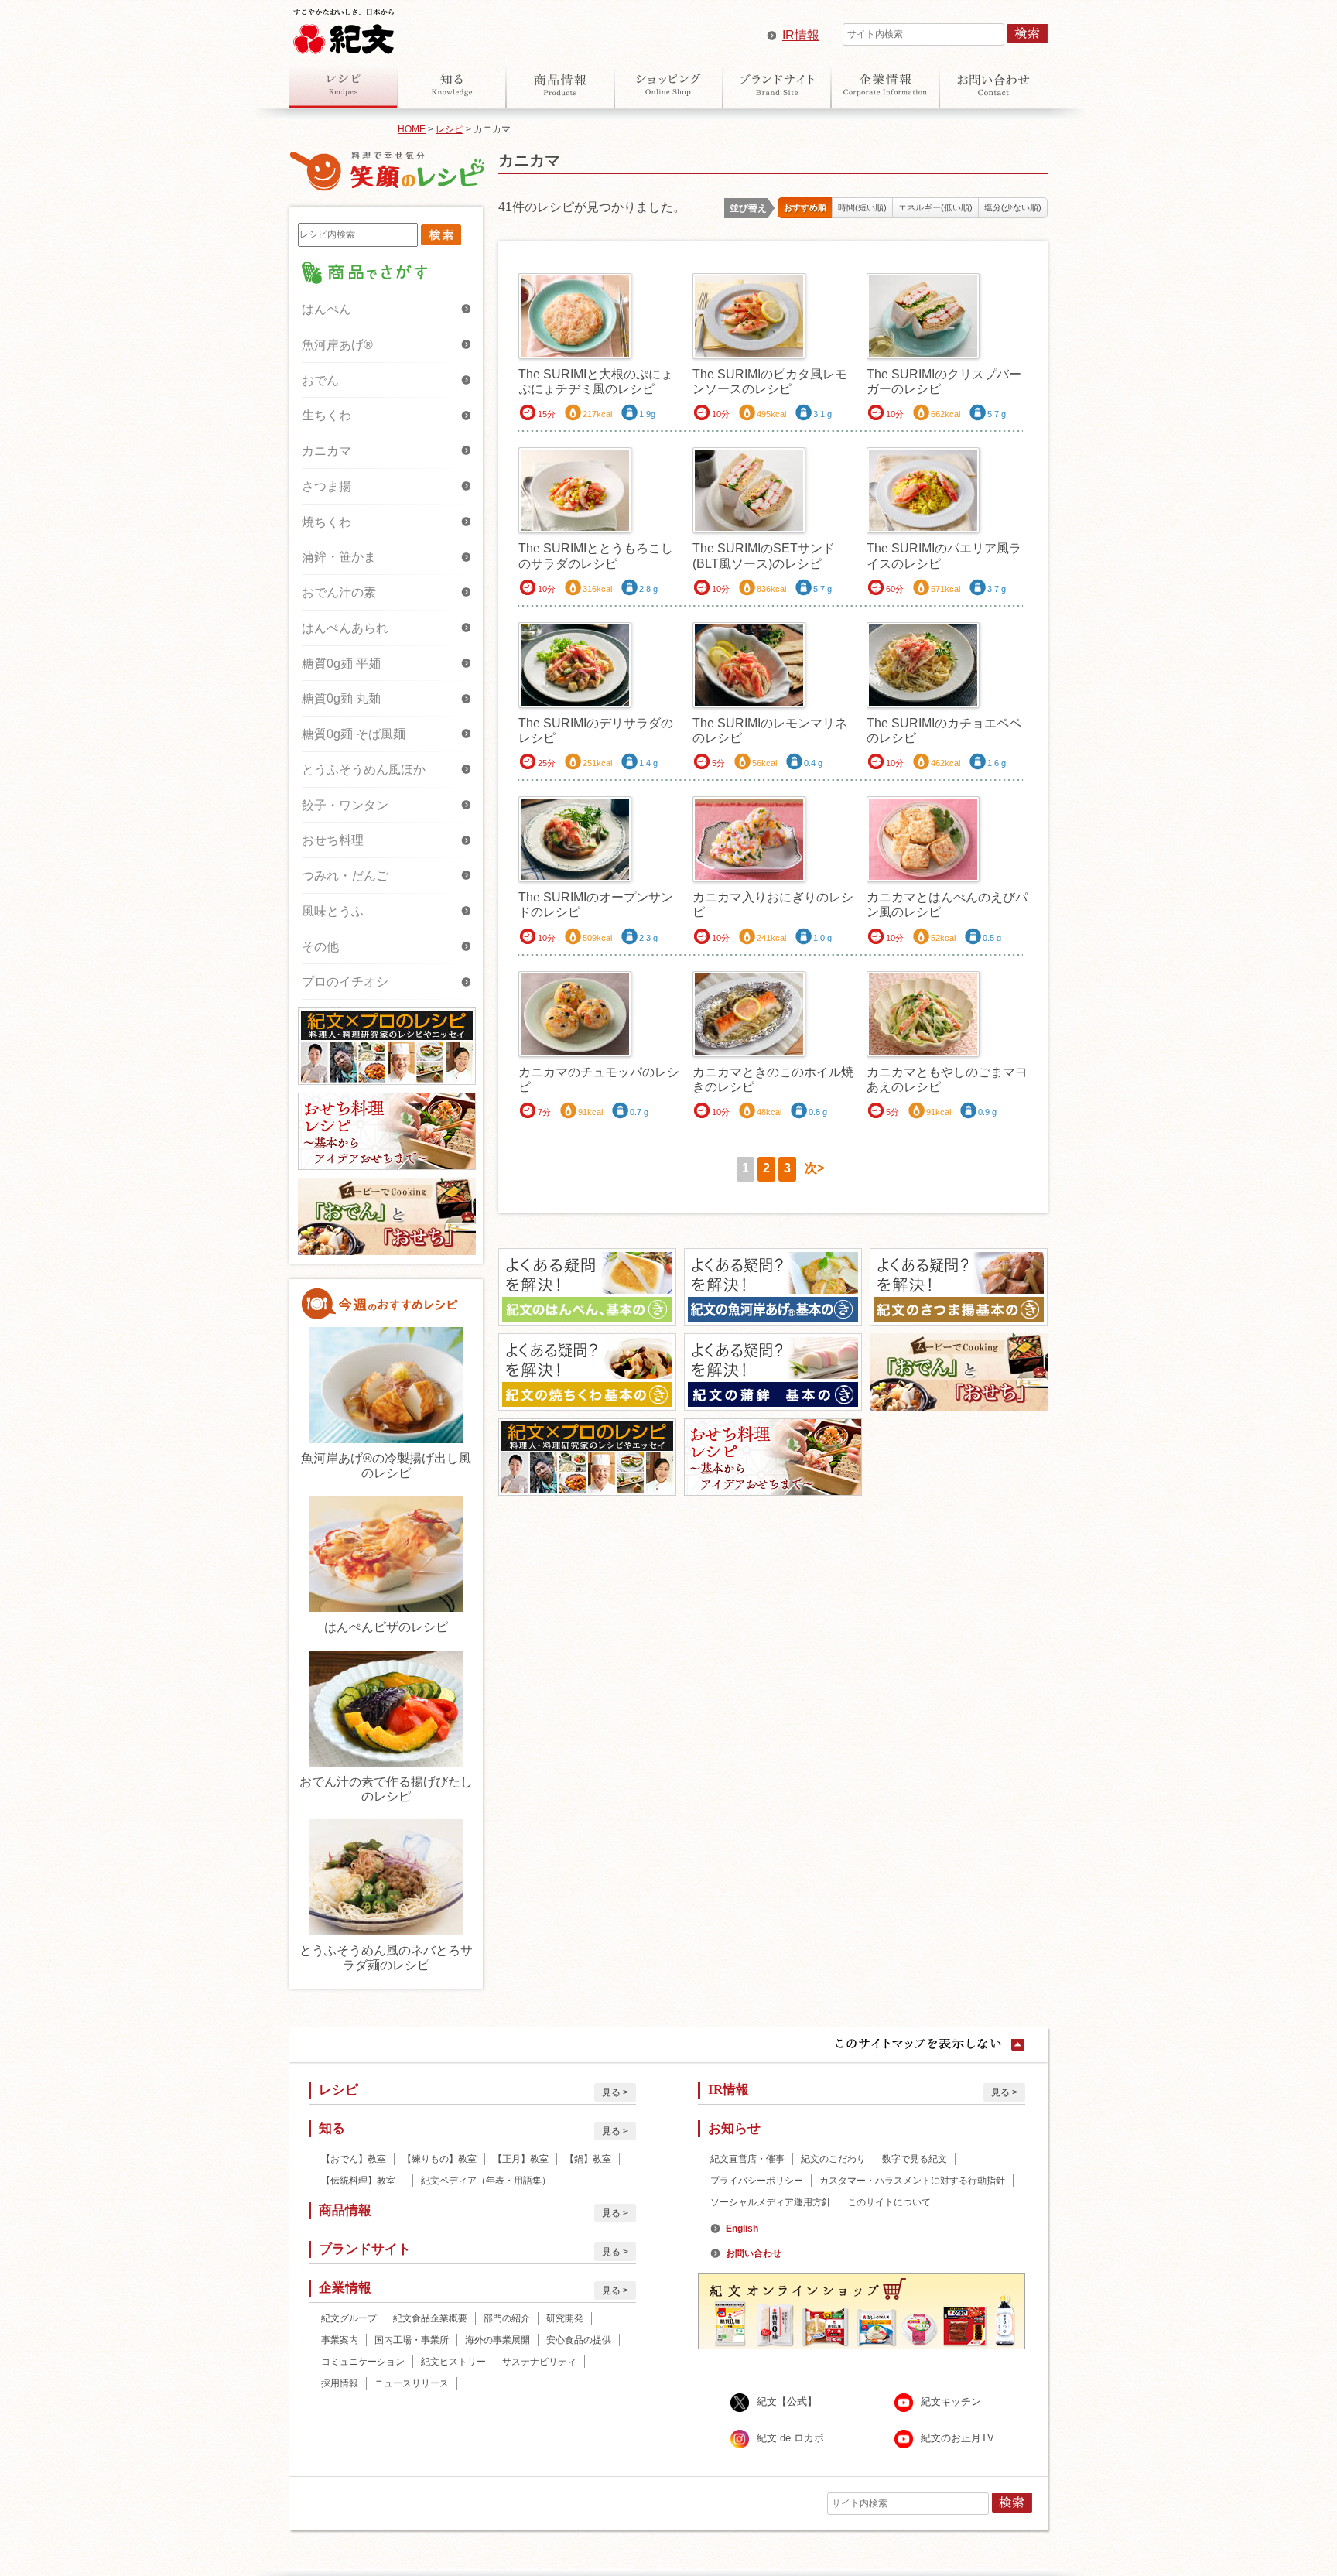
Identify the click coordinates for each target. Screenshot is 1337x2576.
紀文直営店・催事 (747, 2159)
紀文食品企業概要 (430, 2318)
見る (611, 2092)
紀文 (344, 28)
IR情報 (801, 35)
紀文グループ (349, 2318)
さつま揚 (327, 486)
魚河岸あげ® (337, 345)
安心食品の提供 (579, 2340)
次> (814, 1168)
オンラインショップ (668, 84)
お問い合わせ (993, 84)
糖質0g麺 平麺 (341, 664)
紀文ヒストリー (453, 2362)
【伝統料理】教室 (363, 2181)
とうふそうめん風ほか (364, 770)
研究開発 (565, 2318)
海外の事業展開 (498, 2340)
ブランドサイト (777, 84)
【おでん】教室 (354, 2159)
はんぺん (327, 309)
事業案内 (340, 2340)
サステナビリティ (539, 2362)
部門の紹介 (507, 2318)
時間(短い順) (862, 207)
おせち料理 (333, 840)
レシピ (344, 84)
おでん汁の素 (339, 592)
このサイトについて (889, 2202)
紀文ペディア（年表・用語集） (486, 2181)
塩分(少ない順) (1013, 207)
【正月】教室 (521, 2159)
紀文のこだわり (833, 2159)
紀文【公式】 (787, 2402)
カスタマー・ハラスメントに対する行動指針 (912, 2181)
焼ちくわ (327, 522)
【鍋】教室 (588, 2159)
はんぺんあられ (345, 628)
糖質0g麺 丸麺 (341, 698)
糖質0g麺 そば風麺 (354, 734)
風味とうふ (333, 911)
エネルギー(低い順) (935, 207)
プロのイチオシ (345, 982)
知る (452, 84)
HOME (412, 129)
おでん (320, 380)
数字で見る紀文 (915, 2159)
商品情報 (560, 84)
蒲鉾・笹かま (339, 557)
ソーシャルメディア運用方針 (771, 2202)
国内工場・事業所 (412, 2340)
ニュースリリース (412, 2383)
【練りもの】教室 (439, 2159)
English (742, 2229)
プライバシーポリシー (757, 2181)
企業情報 (885, 84)
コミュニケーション (363, 2362)
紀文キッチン (951, 2402)
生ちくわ (327, 415)
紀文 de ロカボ (790, 2438)
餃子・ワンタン (345, 805)
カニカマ (327, 451)
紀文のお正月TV (957, 2438)
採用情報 (340, 2383)
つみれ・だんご (345, 876)
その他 (320, 947)
